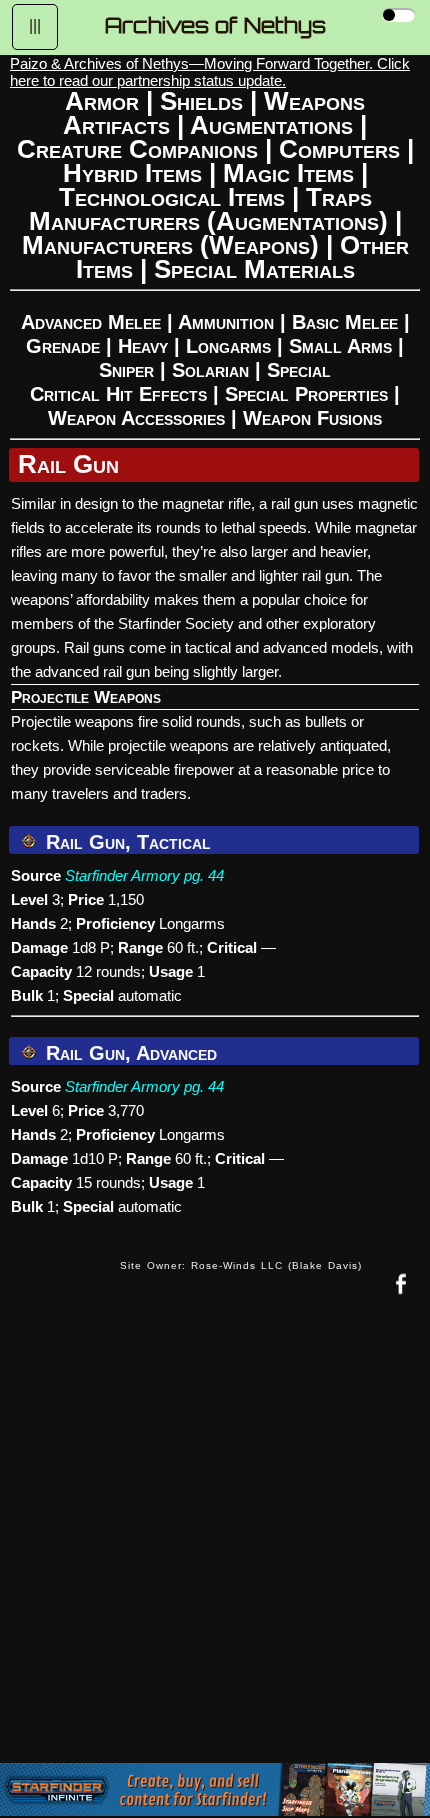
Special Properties (306, 394)
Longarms (228, 346)
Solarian (210, 370)
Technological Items (172, 197)
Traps (339, 197)
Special (299, 370)
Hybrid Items (132, 173)
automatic (150, 995)
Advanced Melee (91, 322)
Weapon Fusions (312, 418)
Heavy (143, 346)
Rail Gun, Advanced (128, 1053)
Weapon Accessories (136, 418)
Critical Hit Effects (118, 394)
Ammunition (226, 322)
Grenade (63, 346)
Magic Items (288, 173)
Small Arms (340, 346)
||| (35, 25)
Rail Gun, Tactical (125, 842)
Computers (339, 149)
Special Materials (254, 269)
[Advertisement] (215, 1546)
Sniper (126, 370)
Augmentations (271, 125)
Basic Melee (345, 322)
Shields (201, 101)
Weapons (314, 101)
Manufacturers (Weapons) (170, 245)
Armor (102, 101)
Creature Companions (137, 149)
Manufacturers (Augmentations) (208, 221)
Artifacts (116, 125)
